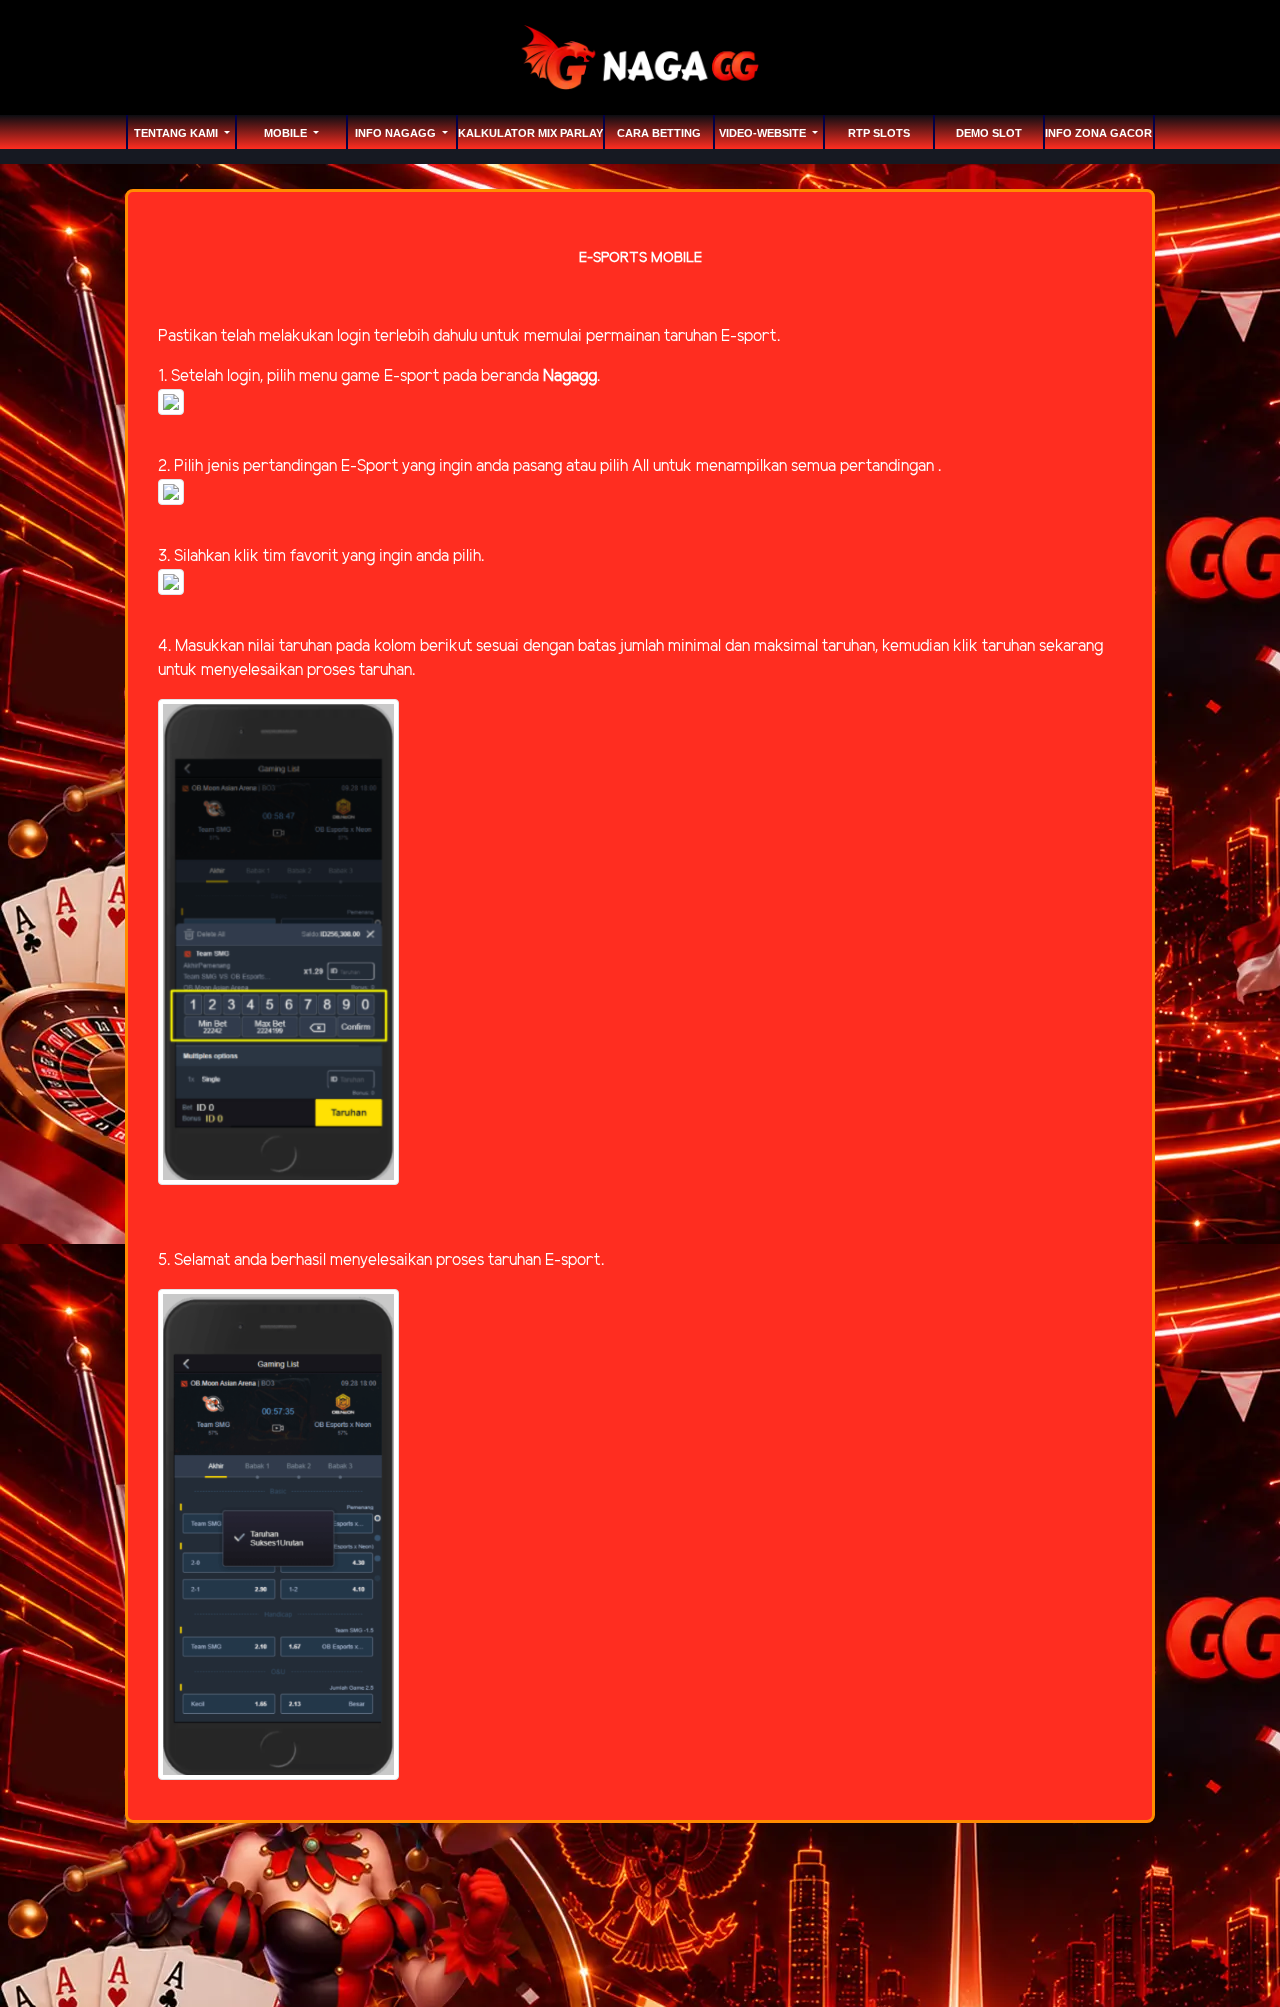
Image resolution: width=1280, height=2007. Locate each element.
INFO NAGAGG (397, 133)
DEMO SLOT (989, 133)
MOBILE (287, 133)
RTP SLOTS (879, 133)
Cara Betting (659, 133)
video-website (764, 133)
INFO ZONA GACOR (1098, 133)
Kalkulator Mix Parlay (530, 133)
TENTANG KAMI (177, 133)
